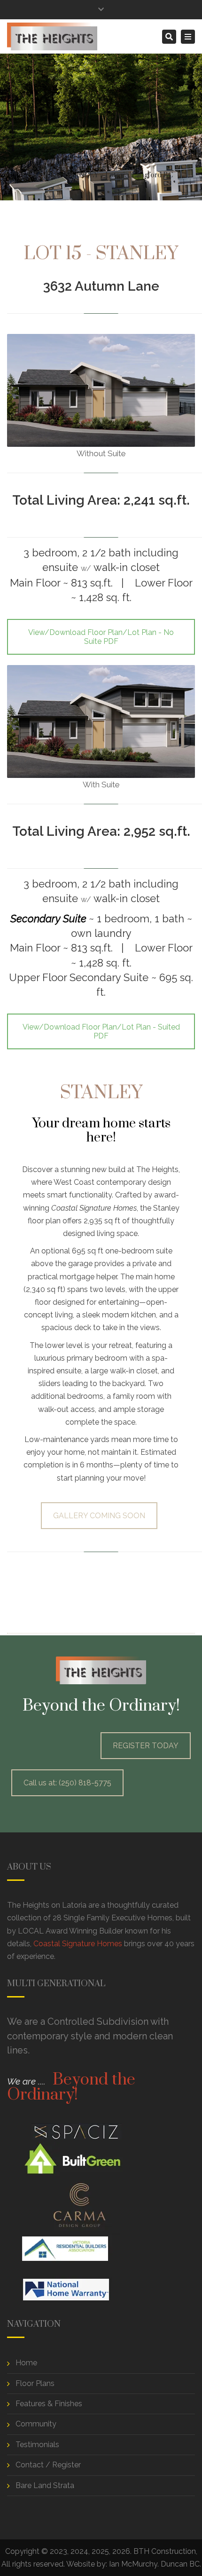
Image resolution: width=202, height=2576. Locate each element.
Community (36, 2424)
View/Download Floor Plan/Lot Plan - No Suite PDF (101, 637)
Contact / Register (48, 2465)
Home (17, 175)
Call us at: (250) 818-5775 (67, 1783)
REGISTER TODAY (146, 1746)
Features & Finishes (49, 2404)
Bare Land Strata (45, 2485)
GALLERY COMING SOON (99, 1516)
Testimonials (37, 2445)
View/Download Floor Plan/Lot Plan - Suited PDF (101, 1031)
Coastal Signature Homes (78, 1944)
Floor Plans (35, 2383)
